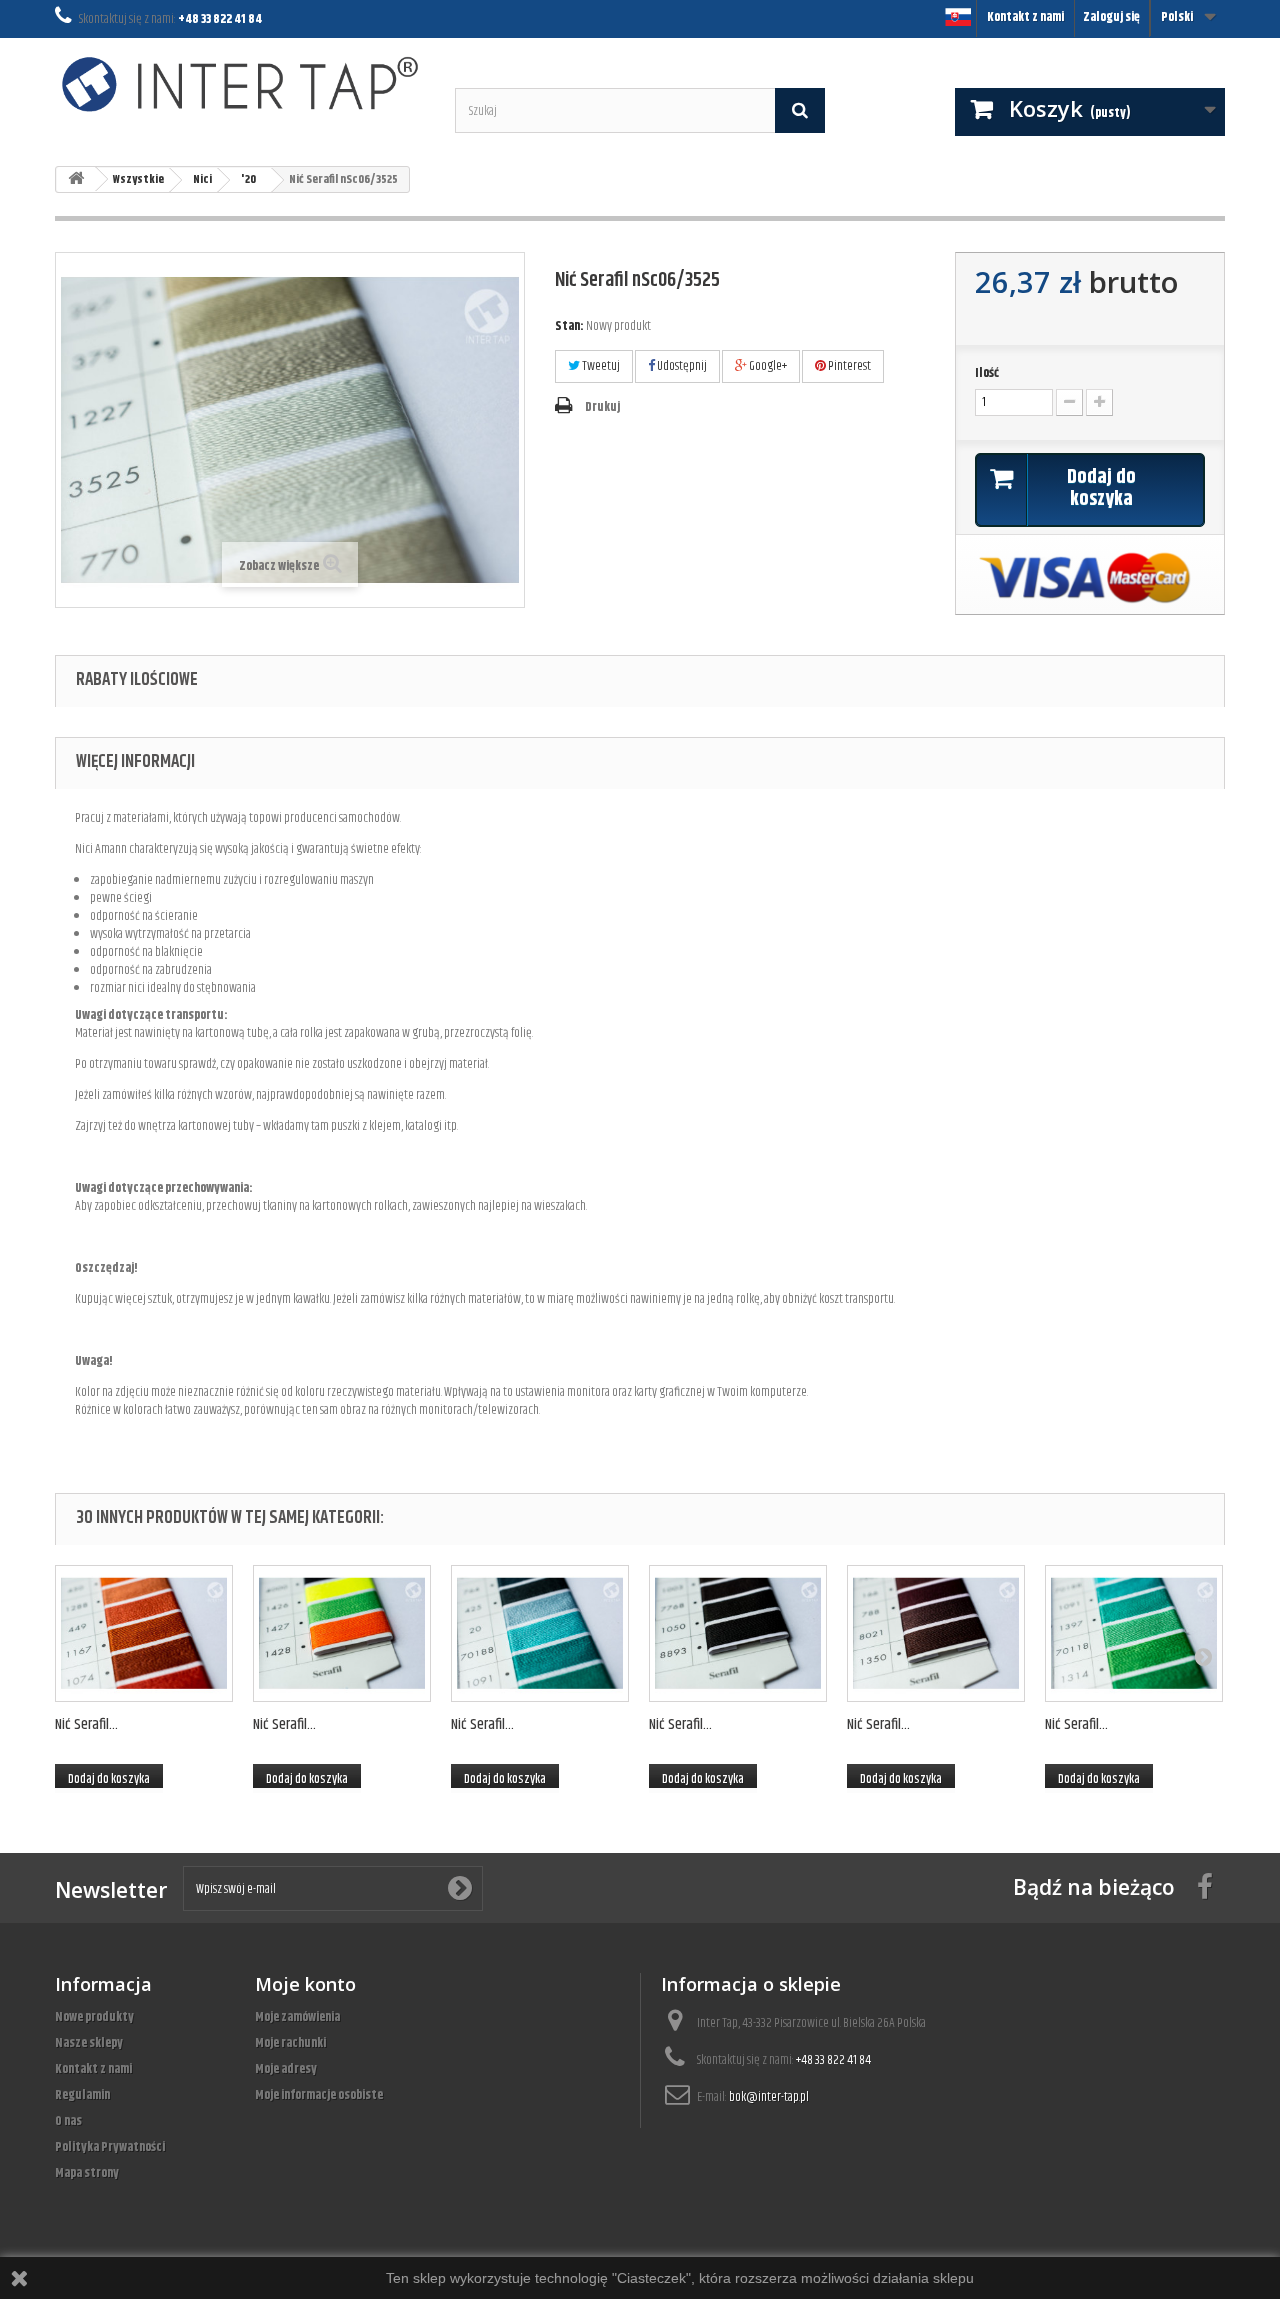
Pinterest (848, 366)
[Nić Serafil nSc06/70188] (540, 1633)
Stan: (569, 326)
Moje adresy (286, 2069)
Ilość (987, 373)
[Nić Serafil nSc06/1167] (144, 1633)
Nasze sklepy (89, 2043)
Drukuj (602, 407)
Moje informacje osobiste (319, 2095)
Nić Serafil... (86, 1724)
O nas (68, 2121)
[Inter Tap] (240, 84)
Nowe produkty (94, 2017)
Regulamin (82, 2095)
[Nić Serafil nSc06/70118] (1134, 1633)
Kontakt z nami (1025, 17)
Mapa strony (87, 2173)
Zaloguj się (1111, 17)
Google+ (767, 366)
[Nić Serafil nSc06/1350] (936, 1633)
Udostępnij (681, 366)
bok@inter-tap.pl (769, 2097)
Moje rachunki (290, 2043)
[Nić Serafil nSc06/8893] (738, 1633)
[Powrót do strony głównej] (76, 179)
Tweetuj (600, 366)
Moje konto (305, 1984)
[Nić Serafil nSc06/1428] (342, 1633)
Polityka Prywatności (110, 2147)
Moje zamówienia (297, 2017)
